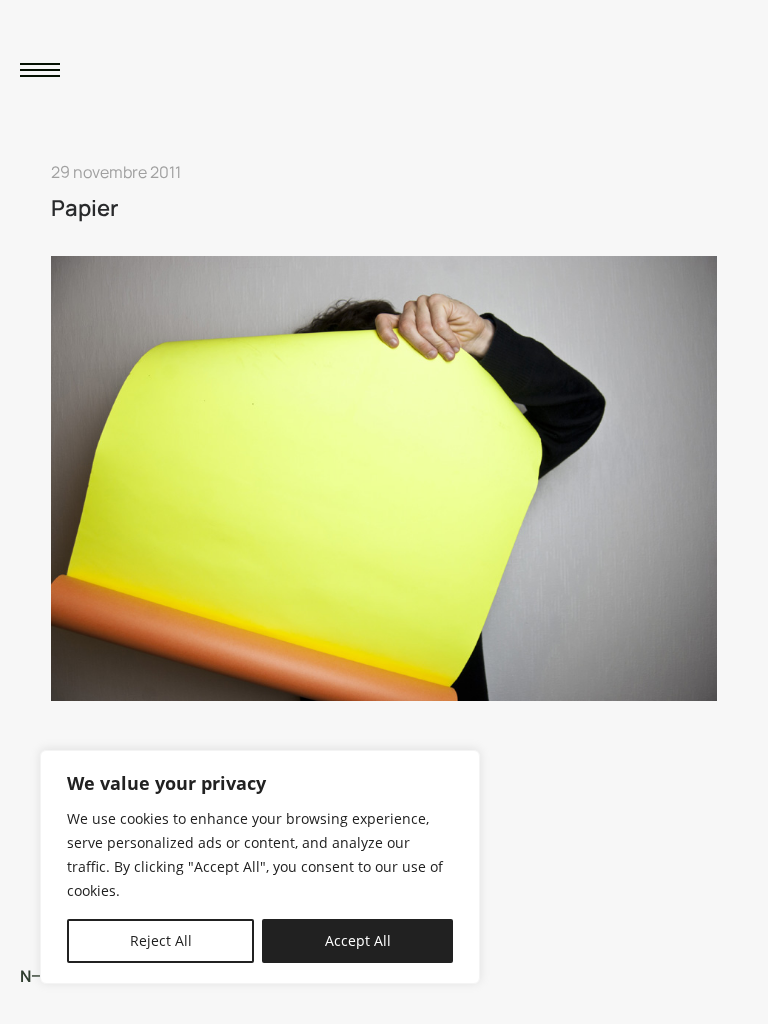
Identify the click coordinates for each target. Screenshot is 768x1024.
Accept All (358, 940)
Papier (85, 208)
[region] (260, 867)
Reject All (161, 940)
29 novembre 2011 (116, 172)
